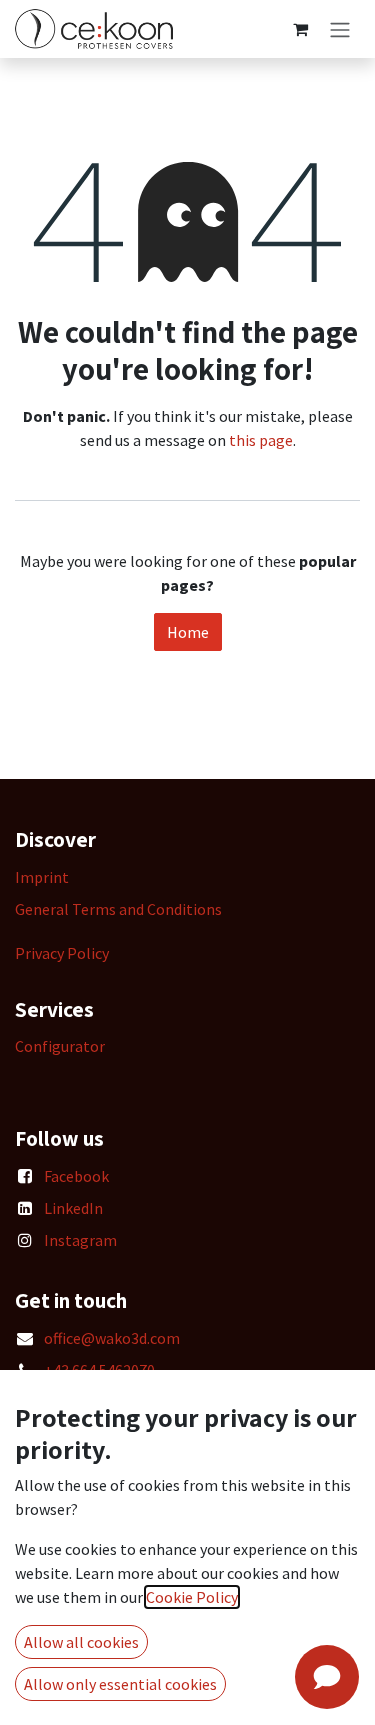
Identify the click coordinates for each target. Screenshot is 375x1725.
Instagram (80, 1240)
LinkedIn (73, 1208)
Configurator (60, 1046)
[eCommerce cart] (300, 29)
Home (188, 632)
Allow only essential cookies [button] (120, 1684)
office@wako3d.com (112, 1338)
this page (261, 440)
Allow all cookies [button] (81, 1642)
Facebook (76, 1176)
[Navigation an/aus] (340, 29)
